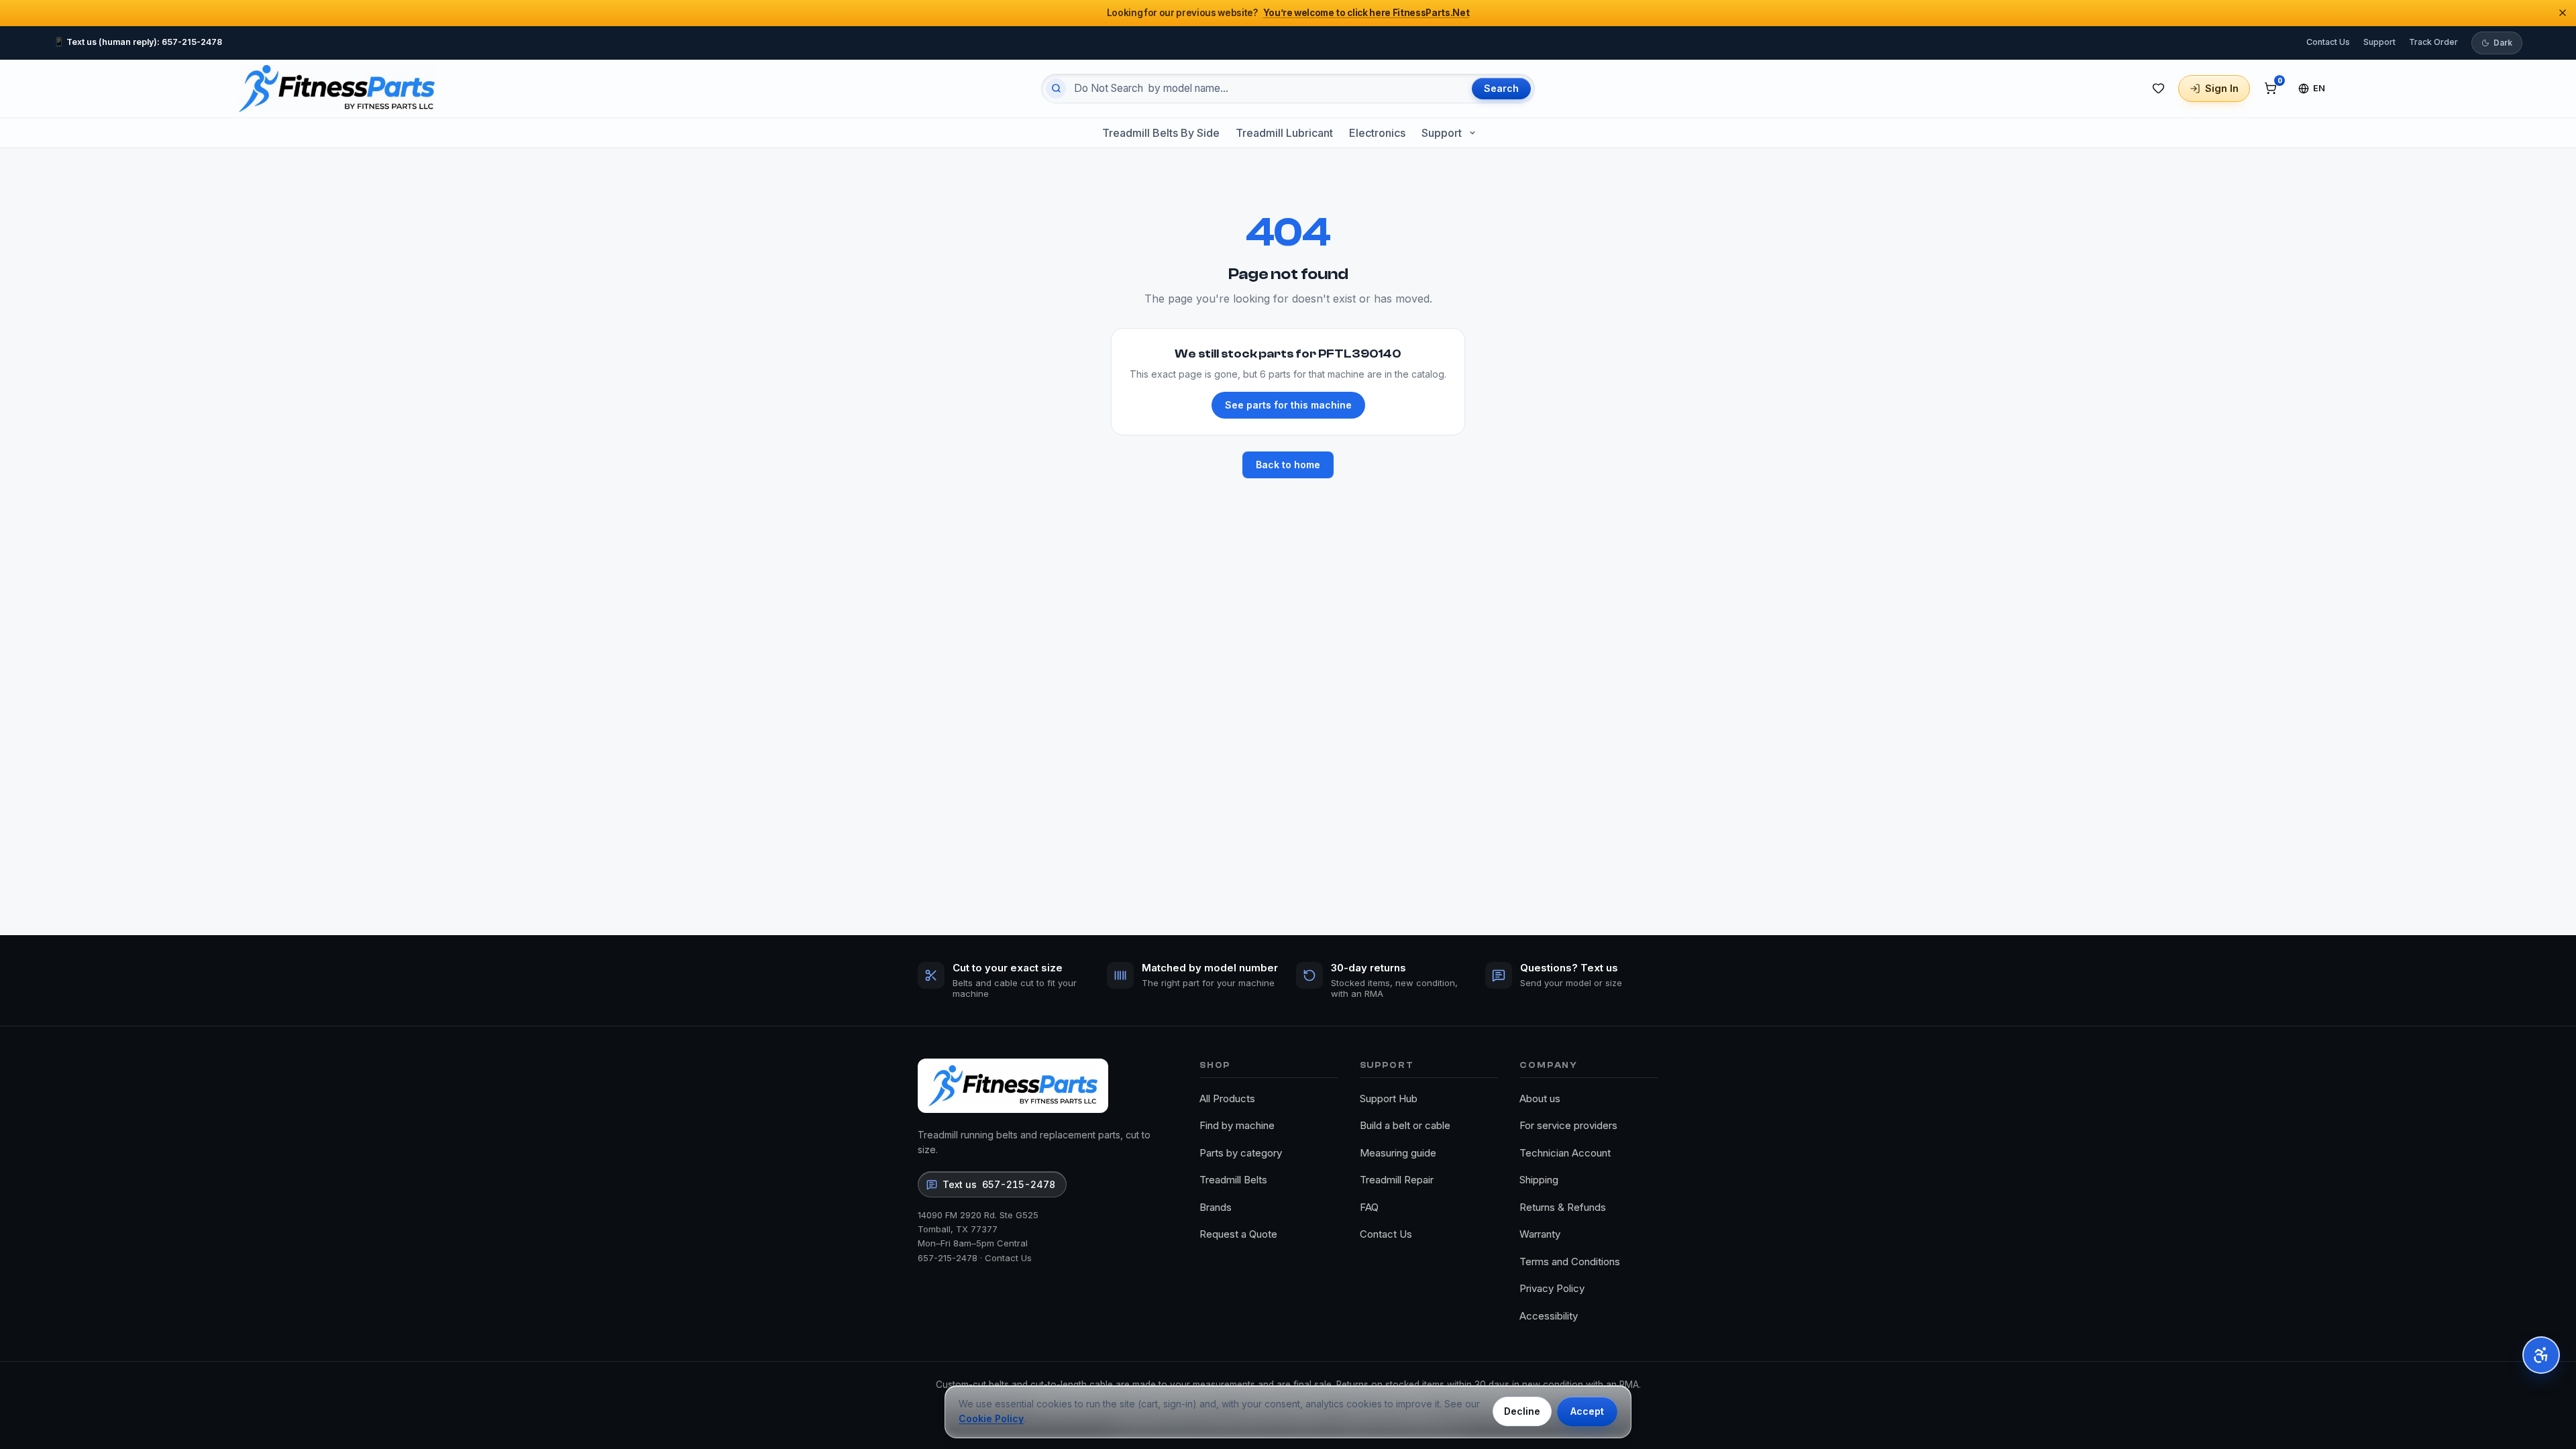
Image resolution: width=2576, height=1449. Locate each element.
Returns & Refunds (1563, 1207)
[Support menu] (1472, 133)
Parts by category (1241, 1153)
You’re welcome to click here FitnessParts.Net (1366, 13)
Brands (1216, 1207)
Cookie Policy (991, 1418)
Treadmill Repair (1397, 1180)
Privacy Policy (1552, 1288)
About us (1540, 1098)
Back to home (1288, 465)
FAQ (1369, 1207)
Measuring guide (1398, 1153)
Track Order (2433, 42)
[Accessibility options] (2541, 1355)
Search (1501, 88)
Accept (1587, 1411)
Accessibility (1549, 1316)
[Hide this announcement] (2563, 13)
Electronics (1377, 133)
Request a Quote (1238, 1234)
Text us (999, 1184)
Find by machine (1237, 1125)
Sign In (2222, 88)
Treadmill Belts (1233, 1180)
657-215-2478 (948, 1258)
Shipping (1539, 1180)
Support (2379, 42)
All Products (1227, 1098)
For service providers (1568, 1125)
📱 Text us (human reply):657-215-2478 (138, 42)
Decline (1522, 1411)
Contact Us (2328, 42)
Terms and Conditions (1570, 1262)
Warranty (1540, 1234)
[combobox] (1267, 89)
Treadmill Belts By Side (1161, 133)
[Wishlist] (2158, 89)
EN (2319, 88)
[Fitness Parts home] (337, 89)
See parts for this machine (1288, 405)
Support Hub (1389, 1098)
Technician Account (1565, 1153)
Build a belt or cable (1405, 1125)
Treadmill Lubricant (1284, 133)
